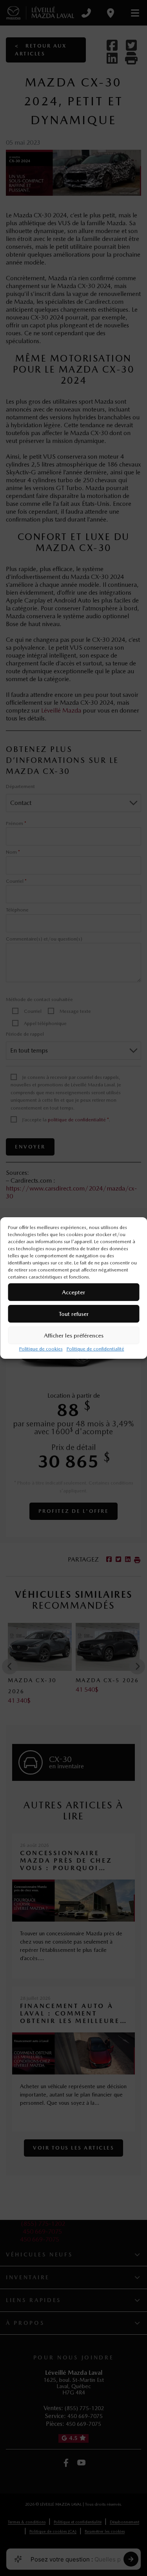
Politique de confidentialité (95, 1349)
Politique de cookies (41, 1349)
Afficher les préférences (74, 1336)
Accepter (73, 1292)
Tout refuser (74, 1314)
